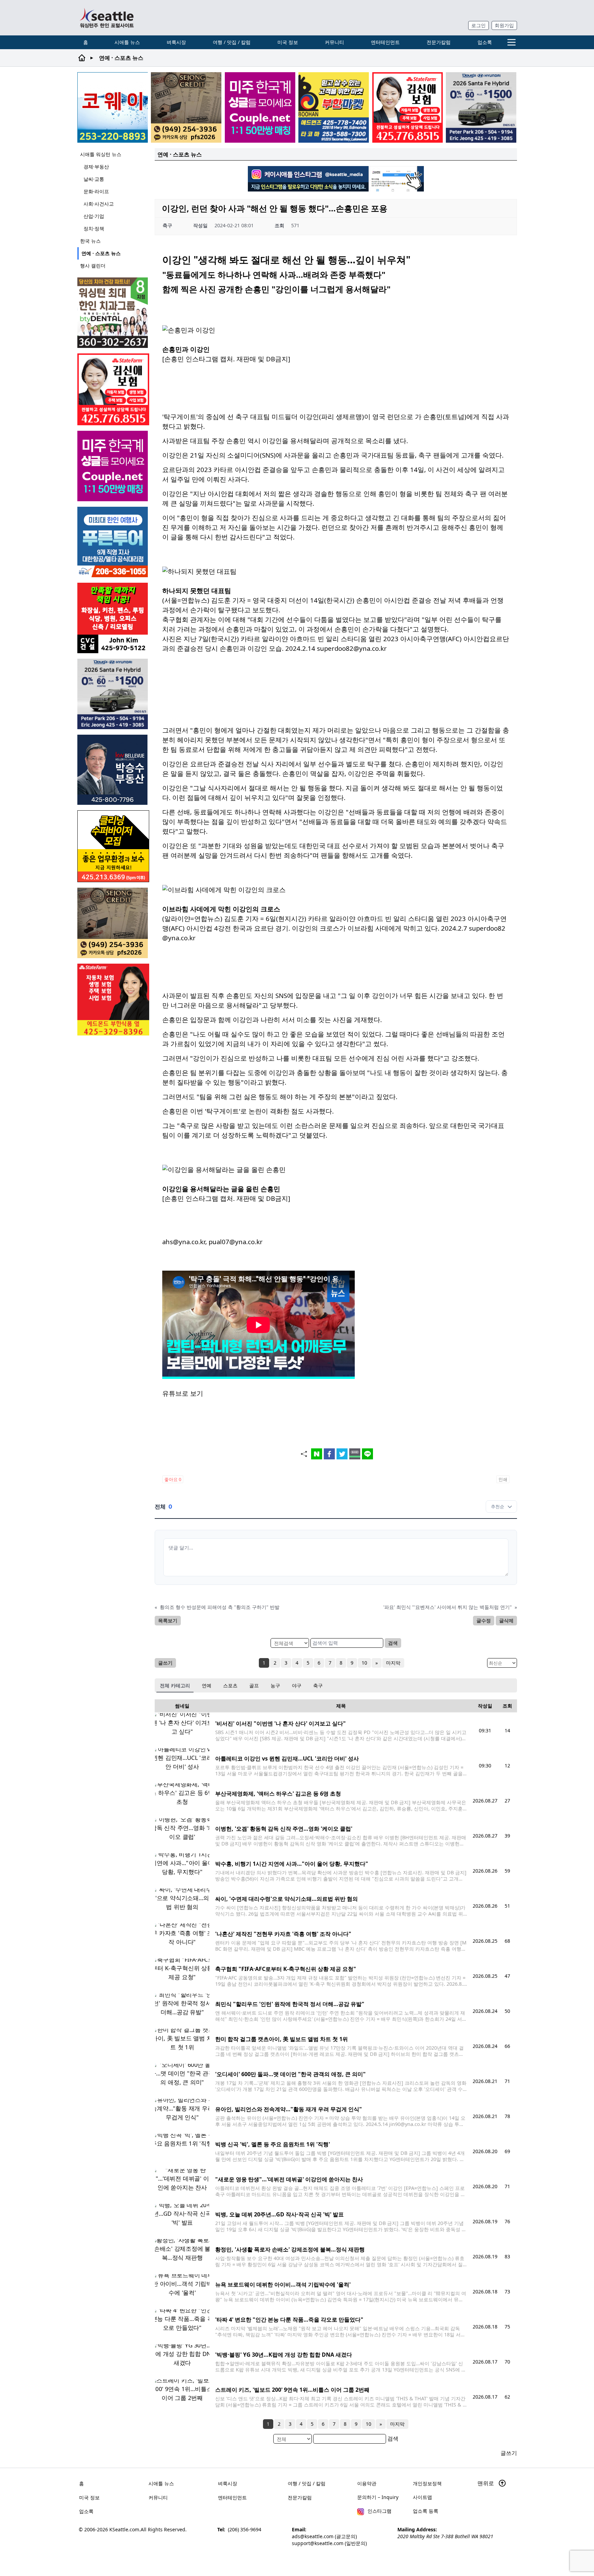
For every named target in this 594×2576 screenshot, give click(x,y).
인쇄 (503, 1479)
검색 (393, 1643)
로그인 (478, 25)
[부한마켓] (334, 107)
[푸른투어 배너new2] (113, 542)
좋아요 (173, 1479)
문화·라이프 (96, 191)
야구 (297, 1685)
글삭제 (506, 1620)
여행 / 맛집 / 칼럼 (232, 42)
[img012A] (113, 770)
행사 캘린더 (93, 266)
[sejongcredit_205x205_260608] (186, 107)
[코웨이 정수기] (113, 107)
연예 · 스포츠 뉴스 (101, 253)
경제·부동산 (96, 167)
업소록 (485, 42)
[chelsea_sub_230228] (113, 1000)
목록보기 (168, 1620)
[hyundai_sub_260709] (481, 107)
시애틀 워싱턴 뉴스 (101, 154)
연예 (207, 1685)
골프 (254, 1685)
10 (364, 1663)
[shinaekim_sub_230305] (408, 107)
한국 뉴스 (90, 241)
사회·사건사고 (99, 204)
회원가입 (504, 25)
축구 (318, 1685)
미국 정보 (288, 42)
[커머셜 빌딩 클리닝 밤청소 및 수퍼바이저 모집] (113, 846)
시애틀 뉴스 (127, 42)
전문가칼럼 (439, 42)
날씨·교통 (94, 179)
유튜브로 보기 (183, 1393)
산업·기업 (94, 216)
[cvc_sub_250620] (113, 618)
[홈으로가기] (107, 18)
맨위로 (486, 2483)
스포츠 (230, 1685)
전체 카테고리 (175, 1685)
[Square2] (113, 313)
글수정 (484, 1620)
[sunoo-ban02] (260, 107)
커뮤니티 (334, 42)
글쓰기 (165, 1663)
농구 (275, 1685)
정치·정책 (94, 228)
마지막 (393, 1663)
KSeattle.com (124, 2529)
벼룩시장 (176, 42)
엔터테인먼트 (385, 42)
